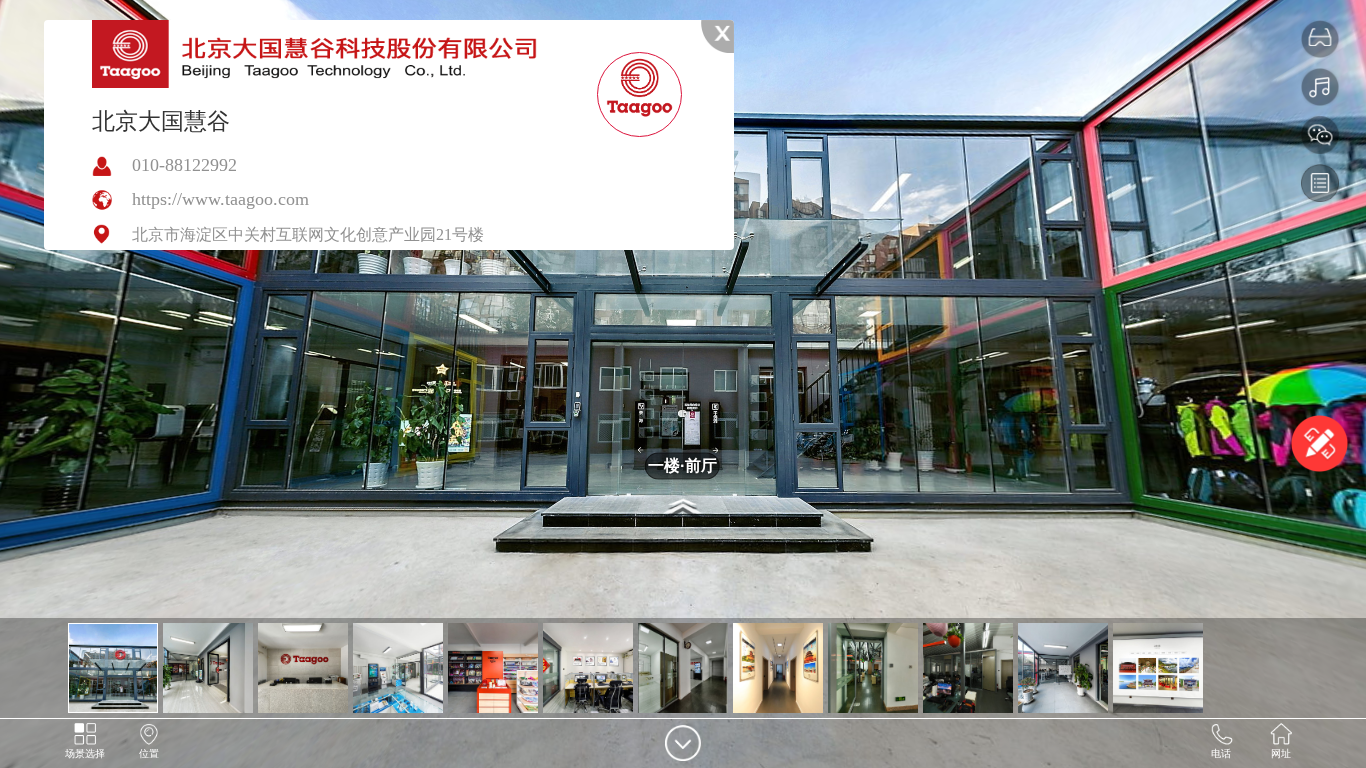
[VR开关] (1320, 39)
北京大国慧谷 (161, 121)
